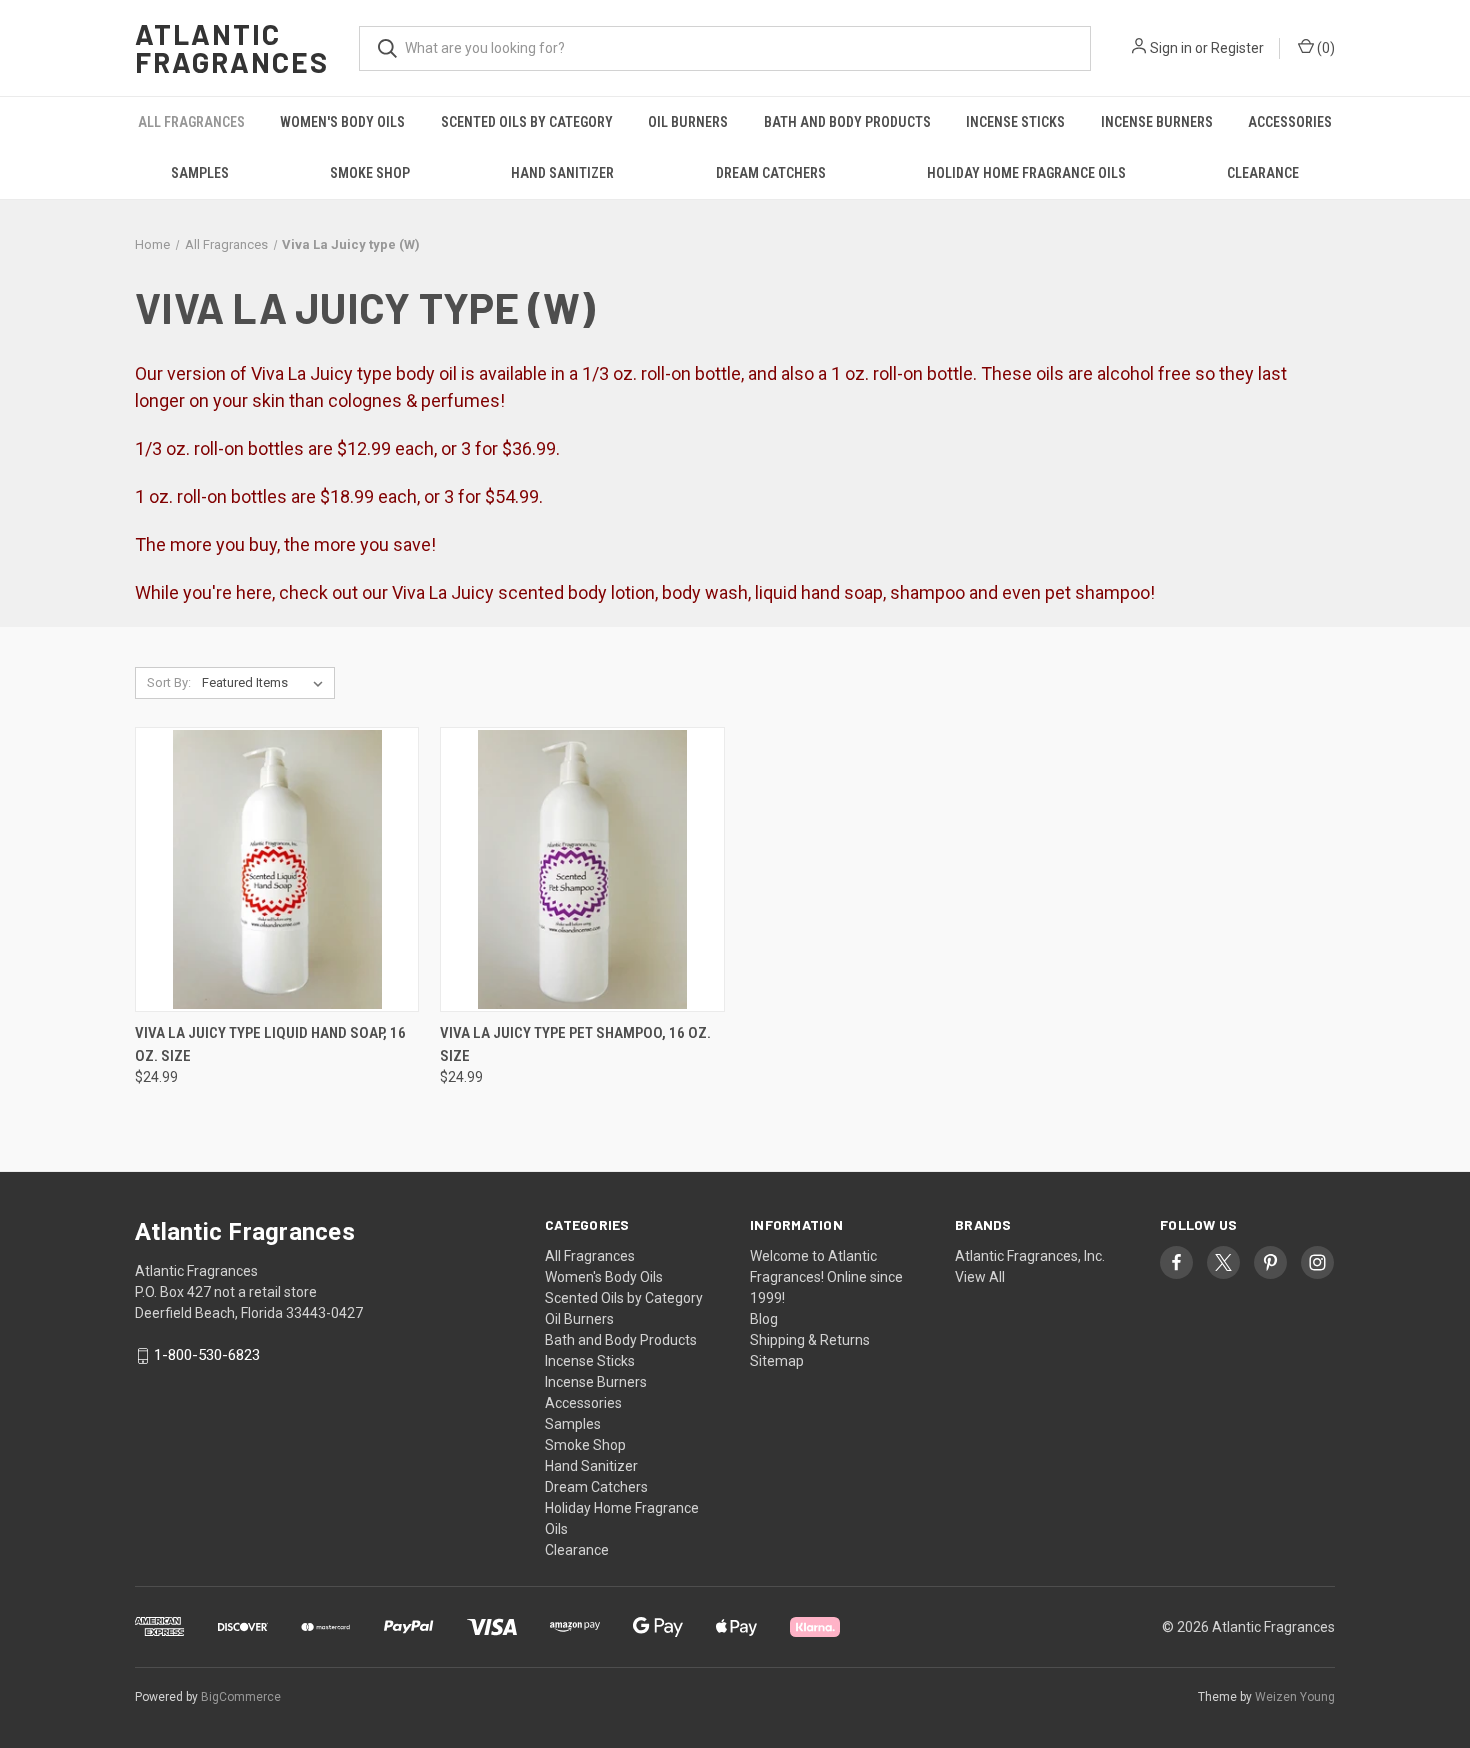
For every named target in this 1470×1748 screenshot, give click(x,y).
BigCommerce (241, 1697)
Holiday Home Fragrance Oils (1026, 173)
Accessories (1290, 122)
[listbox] (266, 683)
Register (1237, 48)
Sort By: (169, 682)
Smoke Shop (370, 173)
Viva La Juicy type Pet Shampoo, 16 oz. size (575, 1044)
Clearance (1263, 173)
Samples (200, 173)
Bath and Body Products (847, 122)
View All (980, 1277)
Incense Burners (1157, 122)
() (1324, 48)
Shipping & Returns (810, 1340)
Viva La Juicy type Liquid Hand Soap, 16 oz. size (270, 1044)
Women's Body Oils (342, 122)
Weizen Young (1295, 1697)
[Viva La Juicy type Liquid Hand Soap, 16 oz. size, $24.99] (277, 869)
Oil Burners (688, 122)
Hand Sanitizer (562, 173)
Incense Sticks (1015, 122)
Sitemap (777, 1361)
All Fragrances (191, 122)
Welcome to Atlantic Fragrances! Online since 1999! (826, 1277)
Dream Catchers (771, 173)
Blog (764, 1319)
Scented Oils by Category (527, 122)
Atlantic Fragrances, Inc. (1030, 1256)
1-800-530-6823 (207, 1356)
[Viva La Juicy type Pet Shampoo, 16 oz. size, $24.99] (582, 869)
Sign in (1171, 48)
